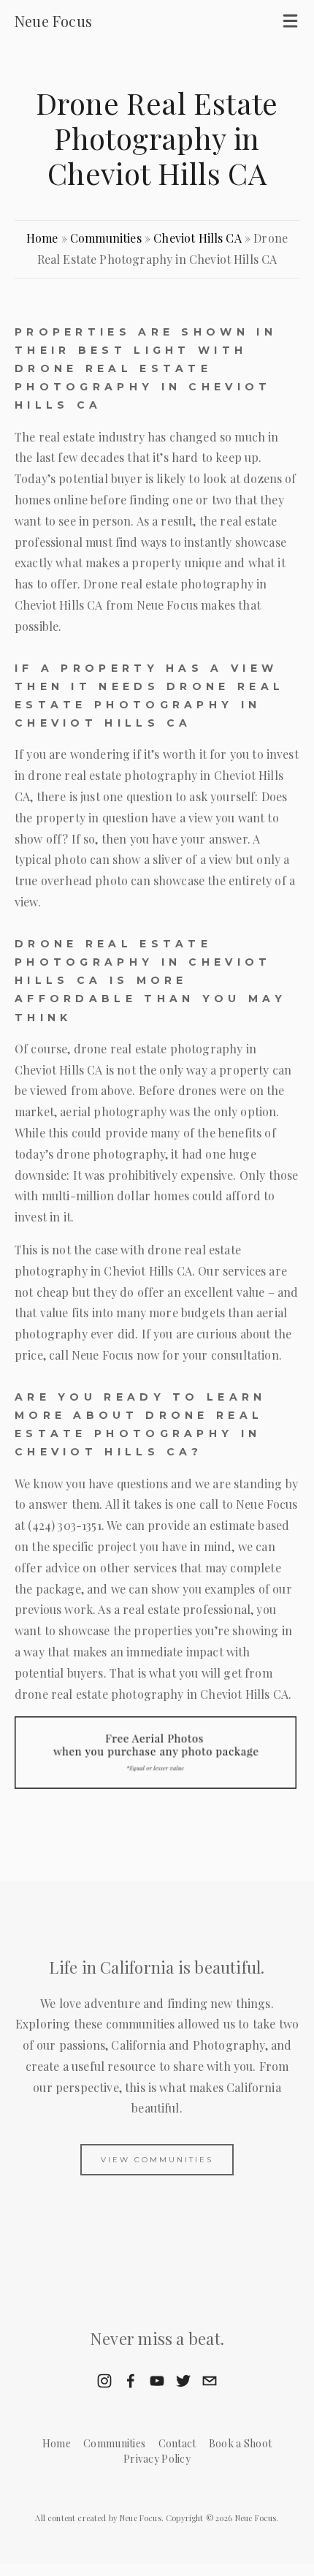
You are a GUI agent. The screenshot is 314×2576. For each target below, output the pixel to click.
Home (42, 238)
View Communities (157, 2160)
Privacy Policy (157, 2459)
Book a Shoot (240, 2443)
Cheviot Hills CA (198, 238)
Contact (177, 2443)
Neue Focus (53, 21)
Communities (106, 238)
